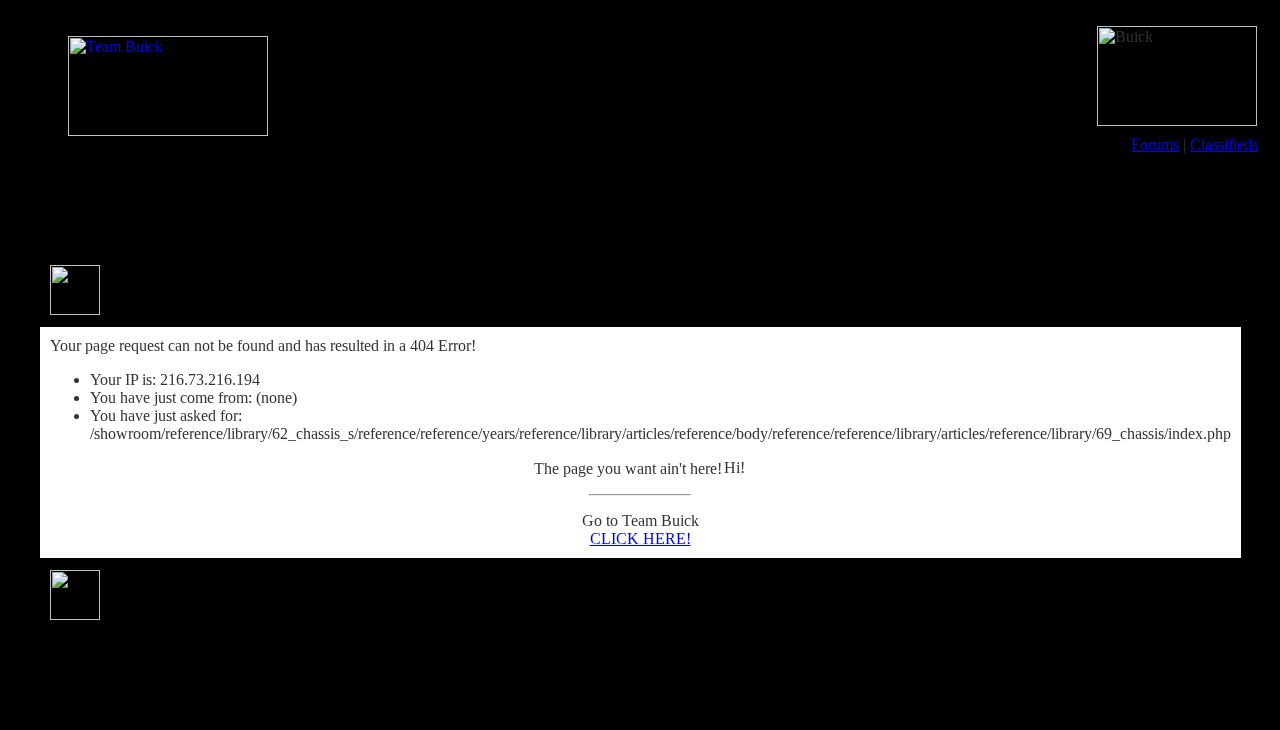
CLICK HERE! (640, 538)
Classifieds (1224, 144)
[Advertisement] (640, 208)
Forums (1155, 144)
